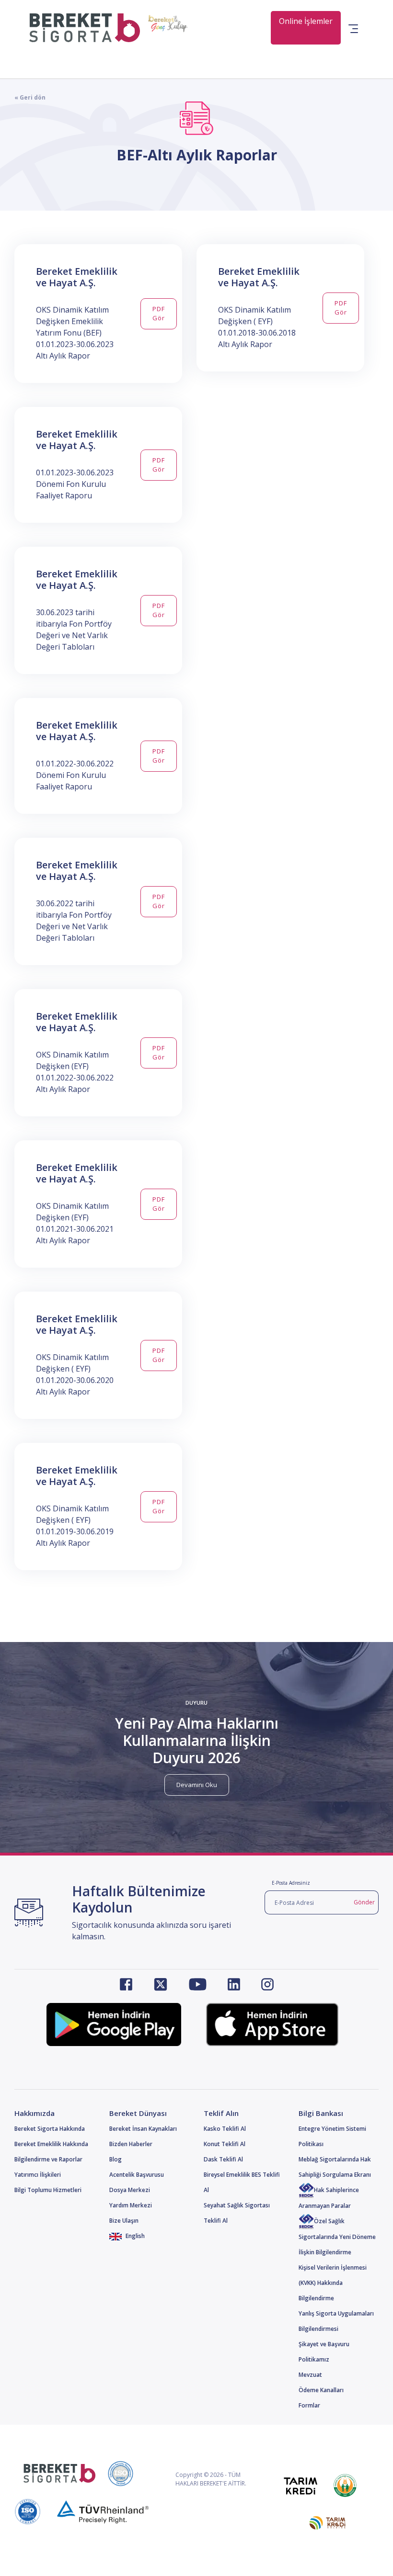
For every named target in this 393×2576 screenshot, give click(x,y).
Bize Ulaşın (124, 2221)
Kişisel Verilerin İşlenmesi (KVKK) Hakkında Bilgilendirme (333, 2283)
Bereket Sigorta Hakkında (50, 2129)
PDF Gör (159, 314)
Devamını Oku (197, 1785)
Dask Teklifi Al (223, 2159)
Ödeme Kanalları (321, 2390)
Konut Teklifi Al (225, 2144)
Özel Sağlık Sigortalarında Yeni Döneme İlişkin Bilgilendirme (337, 2237)
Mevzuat (310, 2375)
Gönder (364, 1902)
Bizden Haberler (131, 2144)
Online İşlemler (306, 21)
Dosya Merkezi (130, 2190)
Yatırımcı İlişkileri (38, 2175)
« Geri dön (30, 97)
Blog (116, 2159)
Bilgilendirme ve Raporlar (48, 2159)
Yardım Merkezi (131, 2205)
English (134, 2236)
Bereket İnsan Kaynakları (143, 2129)
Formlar (309, 2405)
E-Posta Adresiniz (291, 1883)
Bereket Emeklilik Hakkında (51, 2144)
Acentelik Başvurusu (137, 2175)
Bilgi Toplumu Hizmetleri (48, 2190)
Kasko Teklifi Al (225, 2129)
